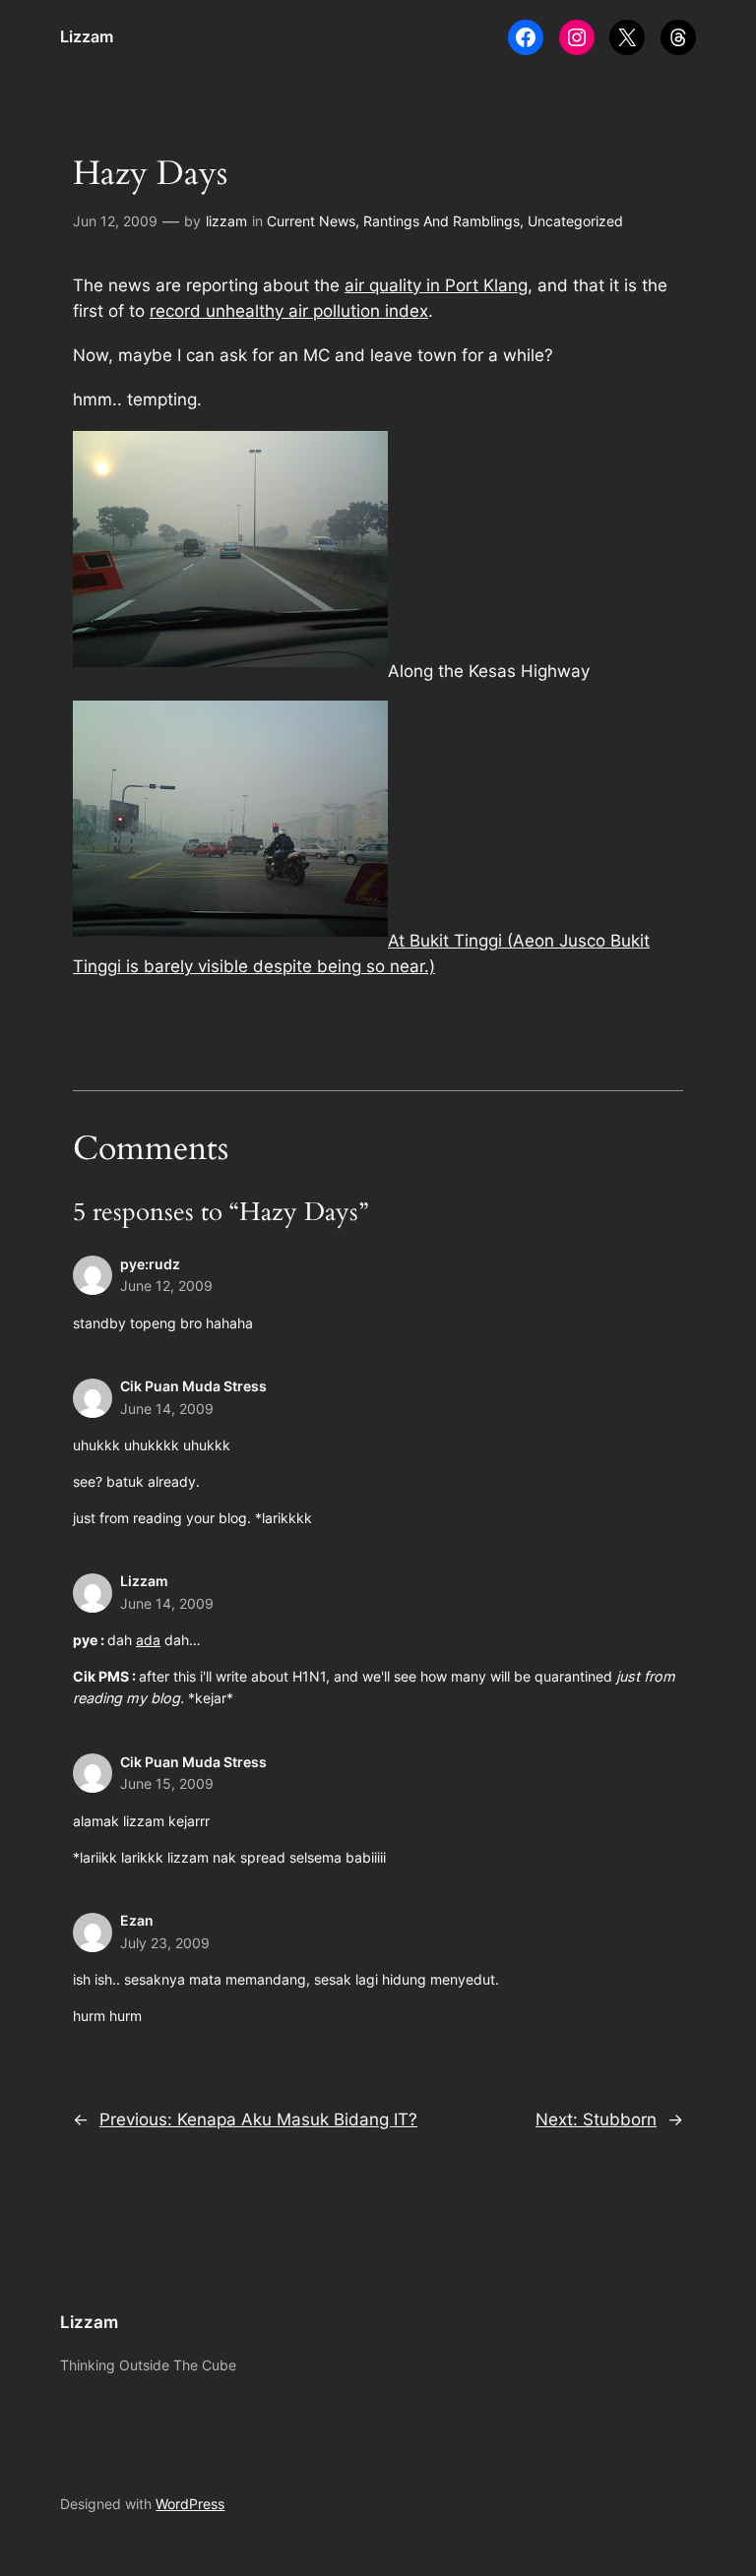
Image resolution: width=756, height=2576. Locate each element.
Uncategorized (575, 221)
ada (148, 1640)
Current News (311, 221)
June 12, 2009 (166, 1286)
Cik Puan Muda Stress (193, 1386)
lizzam (226, 221)
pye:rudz (150, 1264)
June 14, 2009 (167, 1409)
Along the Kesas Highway (489, 671)
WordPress (190, 2504)
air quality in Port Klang (436, 285)
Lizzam (87, 36)
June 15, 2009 (167, 1783)
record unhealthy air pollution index (289, 311)
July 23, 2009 (165, 1943)
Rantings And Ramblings (441, 221)
